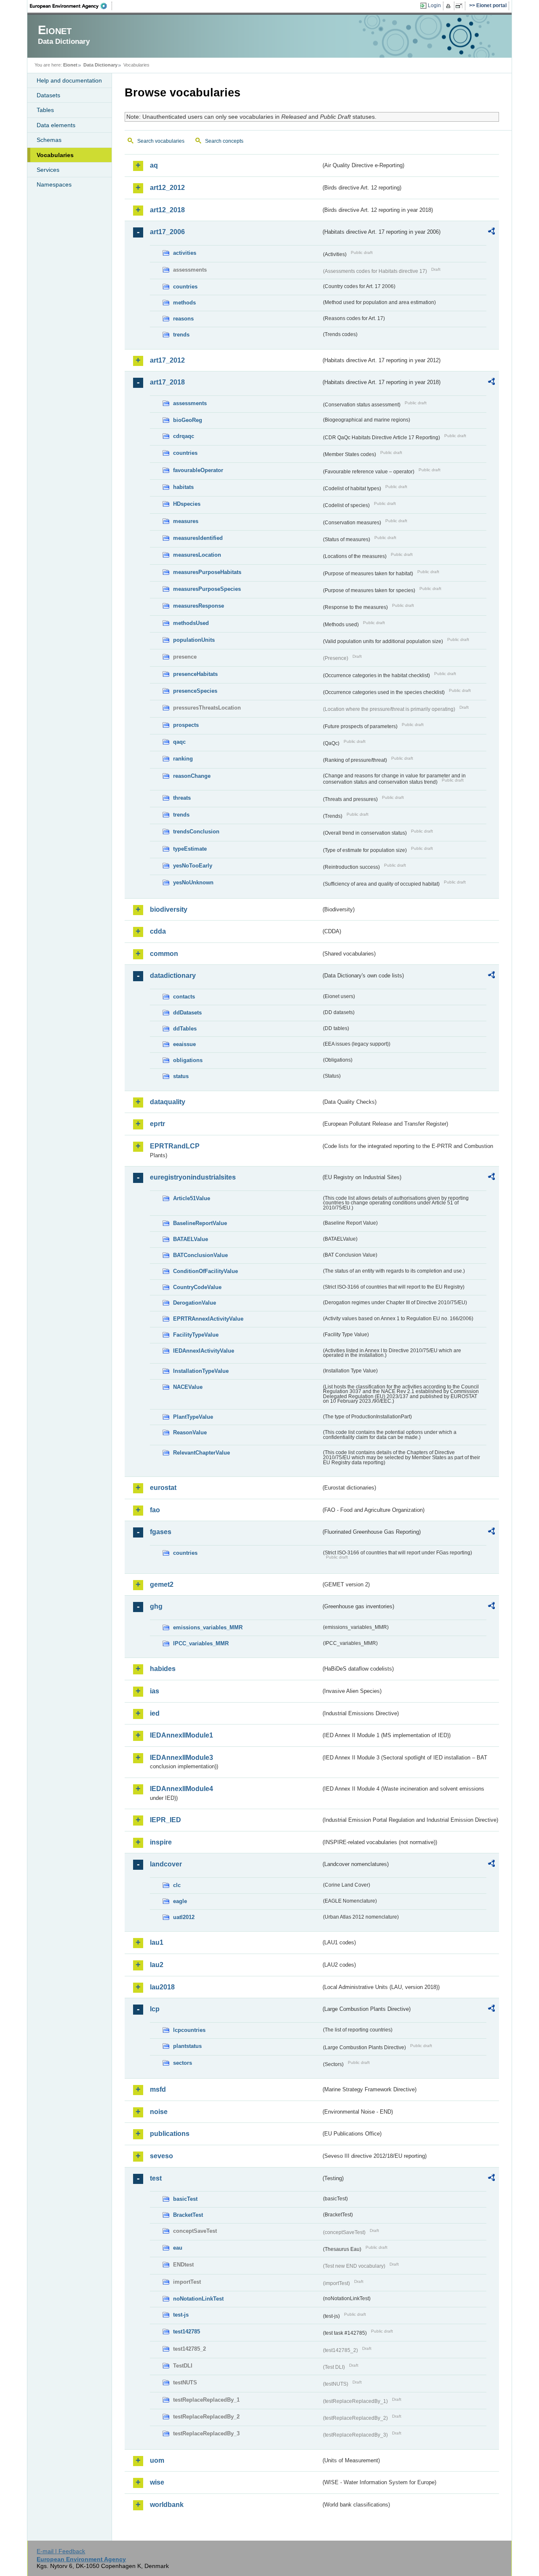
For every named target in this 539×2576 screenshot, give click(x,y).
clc (177, 1885)
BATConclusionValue (200, 1255)
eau (178, 2248)
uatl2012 (184, 1917)
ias (155, 1691)
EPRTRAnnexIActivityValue (208, 1319)
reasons (183, 319)
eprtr (157, 1124)
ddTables (185, 1029)
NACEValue (188, 1387)
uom (157, 2460)
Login (434, 5)
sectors (183, 2063)
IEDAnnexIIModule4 (181, 1789)
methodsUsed (191, 623)
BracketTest (188, 2215)
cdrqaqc (184, 436)
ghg (156, 1606)
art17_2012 (167, 360)
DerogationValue (195, 1303)
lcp (155, 2009)
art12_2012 (167, 188)
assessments (190, 403)
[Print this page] (450, 6)
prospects (186, 725)
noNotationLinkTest (198, 2299)
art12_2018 (167, 210)
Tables (45, 110)
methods (184, 303)
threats (182, 798)
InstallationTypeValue (201, 1371)
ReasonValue (190, 1432)
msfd (158, 2089)
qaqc (179, 742)
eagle (180, 1901)
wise (157, 2482)
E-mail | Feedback (61, 2551)
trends (181, 335)
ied (155, 1713)
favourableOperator (198, 470)
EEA (71, 6)
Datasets (48, 95)
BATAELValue (191, 1239)
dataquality (168, 1102)
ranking (183, 759)
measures (186, 521)
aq (154, 165)
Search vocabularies (161, 141)
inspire (161, 1842)
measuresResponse (199, 606)
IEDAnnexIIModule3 (181, 1758)
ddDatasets (187, 1013)
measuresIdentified (198, 538)
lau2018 (162, 1987)
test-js (181, 2315)
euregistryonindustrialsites (193, 1177)
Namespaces (54, 184)
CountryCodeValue (197, 1287)
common (164, 954)
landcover (166, 1864)
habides (163, 1669)
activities (185, 253)
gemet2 (162, 1584)
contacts (184, 997)
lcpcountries (189, 2030)
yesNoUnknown (193, 882)
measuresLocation (197, 555)
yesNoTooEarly (193, 866)
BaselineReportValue (200, 1223)
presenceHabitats (195, 674)
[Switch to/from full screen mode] (460, 6)
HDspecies (187, 504)
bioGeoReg (188, 420)
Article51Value (192, 1198)
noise (159, 2112)
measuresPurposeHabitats (207, 572)
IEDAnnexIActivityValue (204, 1351)
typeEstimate (190, 849)
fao (155, 1510)
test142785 (187, 2332)
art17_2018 (167, 382)
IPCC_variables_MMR (201, 1643)
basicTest (185, 2199)
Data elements (56, 125)
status (181, 1076)
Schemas (49, 140)
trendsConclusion (196, 832)
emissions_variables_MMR (208, 1627)
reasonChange (192, 776)
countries (185, 287)
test (156, 2178)
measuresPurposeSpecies (207, 589)
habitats (183, 487)
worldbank (167, 2505)
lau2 (157, 1965)
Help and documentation (69, 80)
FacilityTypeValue (196, 1335)
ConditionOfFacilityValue (205, 1271)
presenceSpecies (195, 691)
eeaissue (184, 1044)
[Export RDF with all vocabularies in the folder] (491, 232)
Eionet (70, 65)
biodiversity (169, 909)
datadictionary (173, 976)
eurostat (163, 1488)
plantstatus (187, 2046)
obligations (188, 1060)
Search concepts (224, 141)
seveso (161, 2156)
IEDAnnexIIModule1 (181, 1735)
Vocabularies (55, 155)
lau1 (157, 1942)
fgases (161, 1532)
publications (170, 2134)
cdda (158, 931)
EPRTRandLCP (175, 1146)
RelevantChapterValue (201, 1453)
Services (48, 170)
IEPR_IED (165, 1820)
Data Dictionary (100, 65)
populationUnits (194, 640)
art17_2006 (167, 232)
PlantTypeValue (193, 1417)
